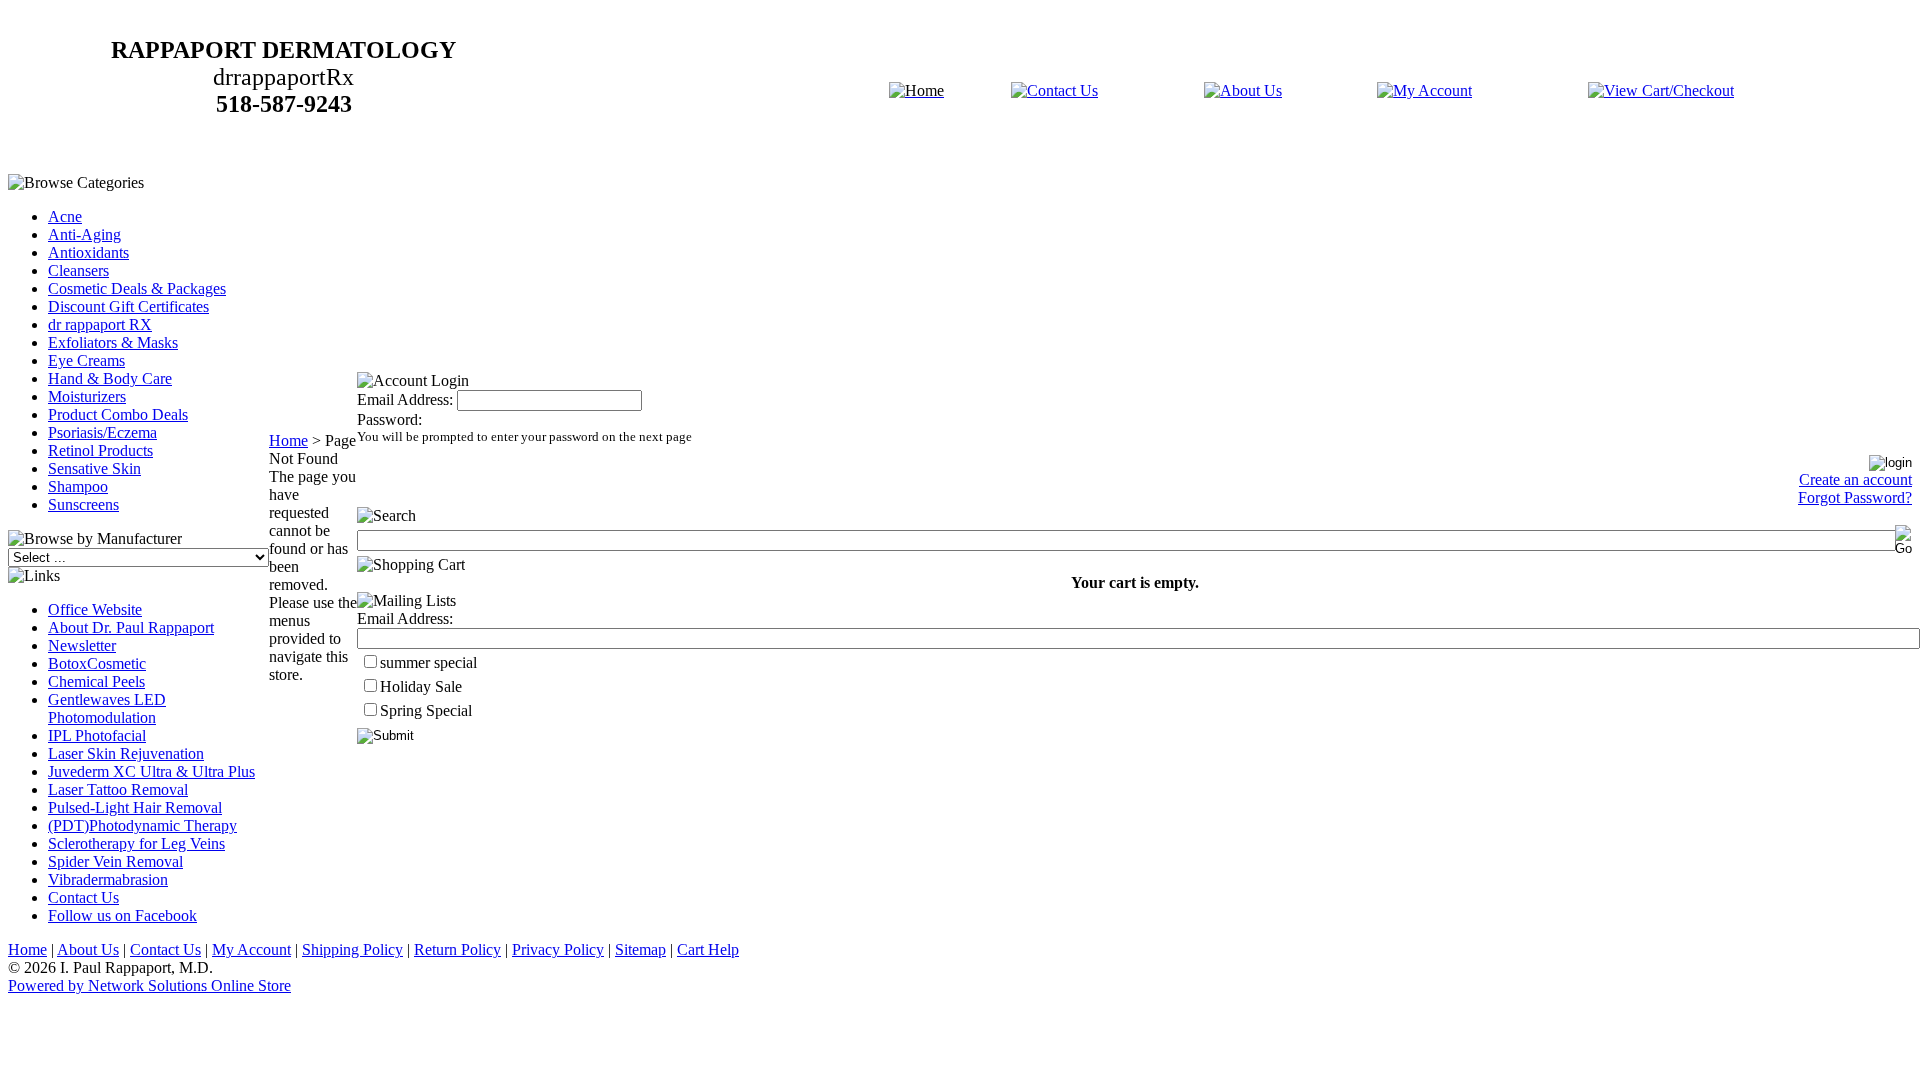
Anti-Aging (84, 234)
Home (288, 440)
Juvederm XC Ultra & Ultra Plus (151, 771)
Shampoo (78, 486)
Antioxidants (88, 252)
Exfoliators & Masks (113, 342)
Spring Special (426, 710)
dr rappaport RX (100, 324)
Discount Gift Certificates (128, 306)
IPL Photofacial (97, 735)
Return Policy (457, 949)
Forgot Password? (1855, 497)
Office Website (95, 609)
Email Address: (405, 399)
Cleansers (78, 270)
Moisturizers (87, 396)
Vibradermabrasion (108, 879)
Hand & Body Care (110, 378)
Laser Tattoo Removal (118, 789)
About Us (88, 949)
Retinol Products (100, 450)
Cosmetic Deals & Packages (137, 288)
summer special (428, 662)
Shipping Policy (352, 949)
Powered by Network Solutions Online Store (149, 985)
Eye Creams (86, 360)
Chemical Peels (96, 681)
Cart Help (708, 949)
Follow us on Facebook (122, 915)
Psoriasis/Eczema (102, 432)
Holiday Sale (421, 686)
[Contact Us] (1054, 90)
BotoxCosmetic (97, 663)
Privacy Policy (558, 949)
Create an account (1855, 479)
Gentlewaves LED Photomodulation (107, 708)
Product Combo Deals (118, 414)
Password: (389, 419)
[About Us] (1243, 90)
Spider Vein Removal (115, 861)
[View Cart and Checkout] (1661, 90)
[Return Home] (916, 90)
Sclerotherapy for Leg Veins (136, 843)
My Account (251, 949)
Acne (65, 216)
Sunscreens (83, 504)
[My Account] (1424, 90)
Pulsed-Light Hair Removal (135, 807)
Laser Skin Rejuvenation (126, 753)
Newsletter (82, 645)
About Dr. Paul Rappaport (131, 627)
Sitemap (640, 949)
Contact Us (83, 897)
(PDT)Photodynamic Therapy (142, 825)
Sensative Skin (94, 468)
